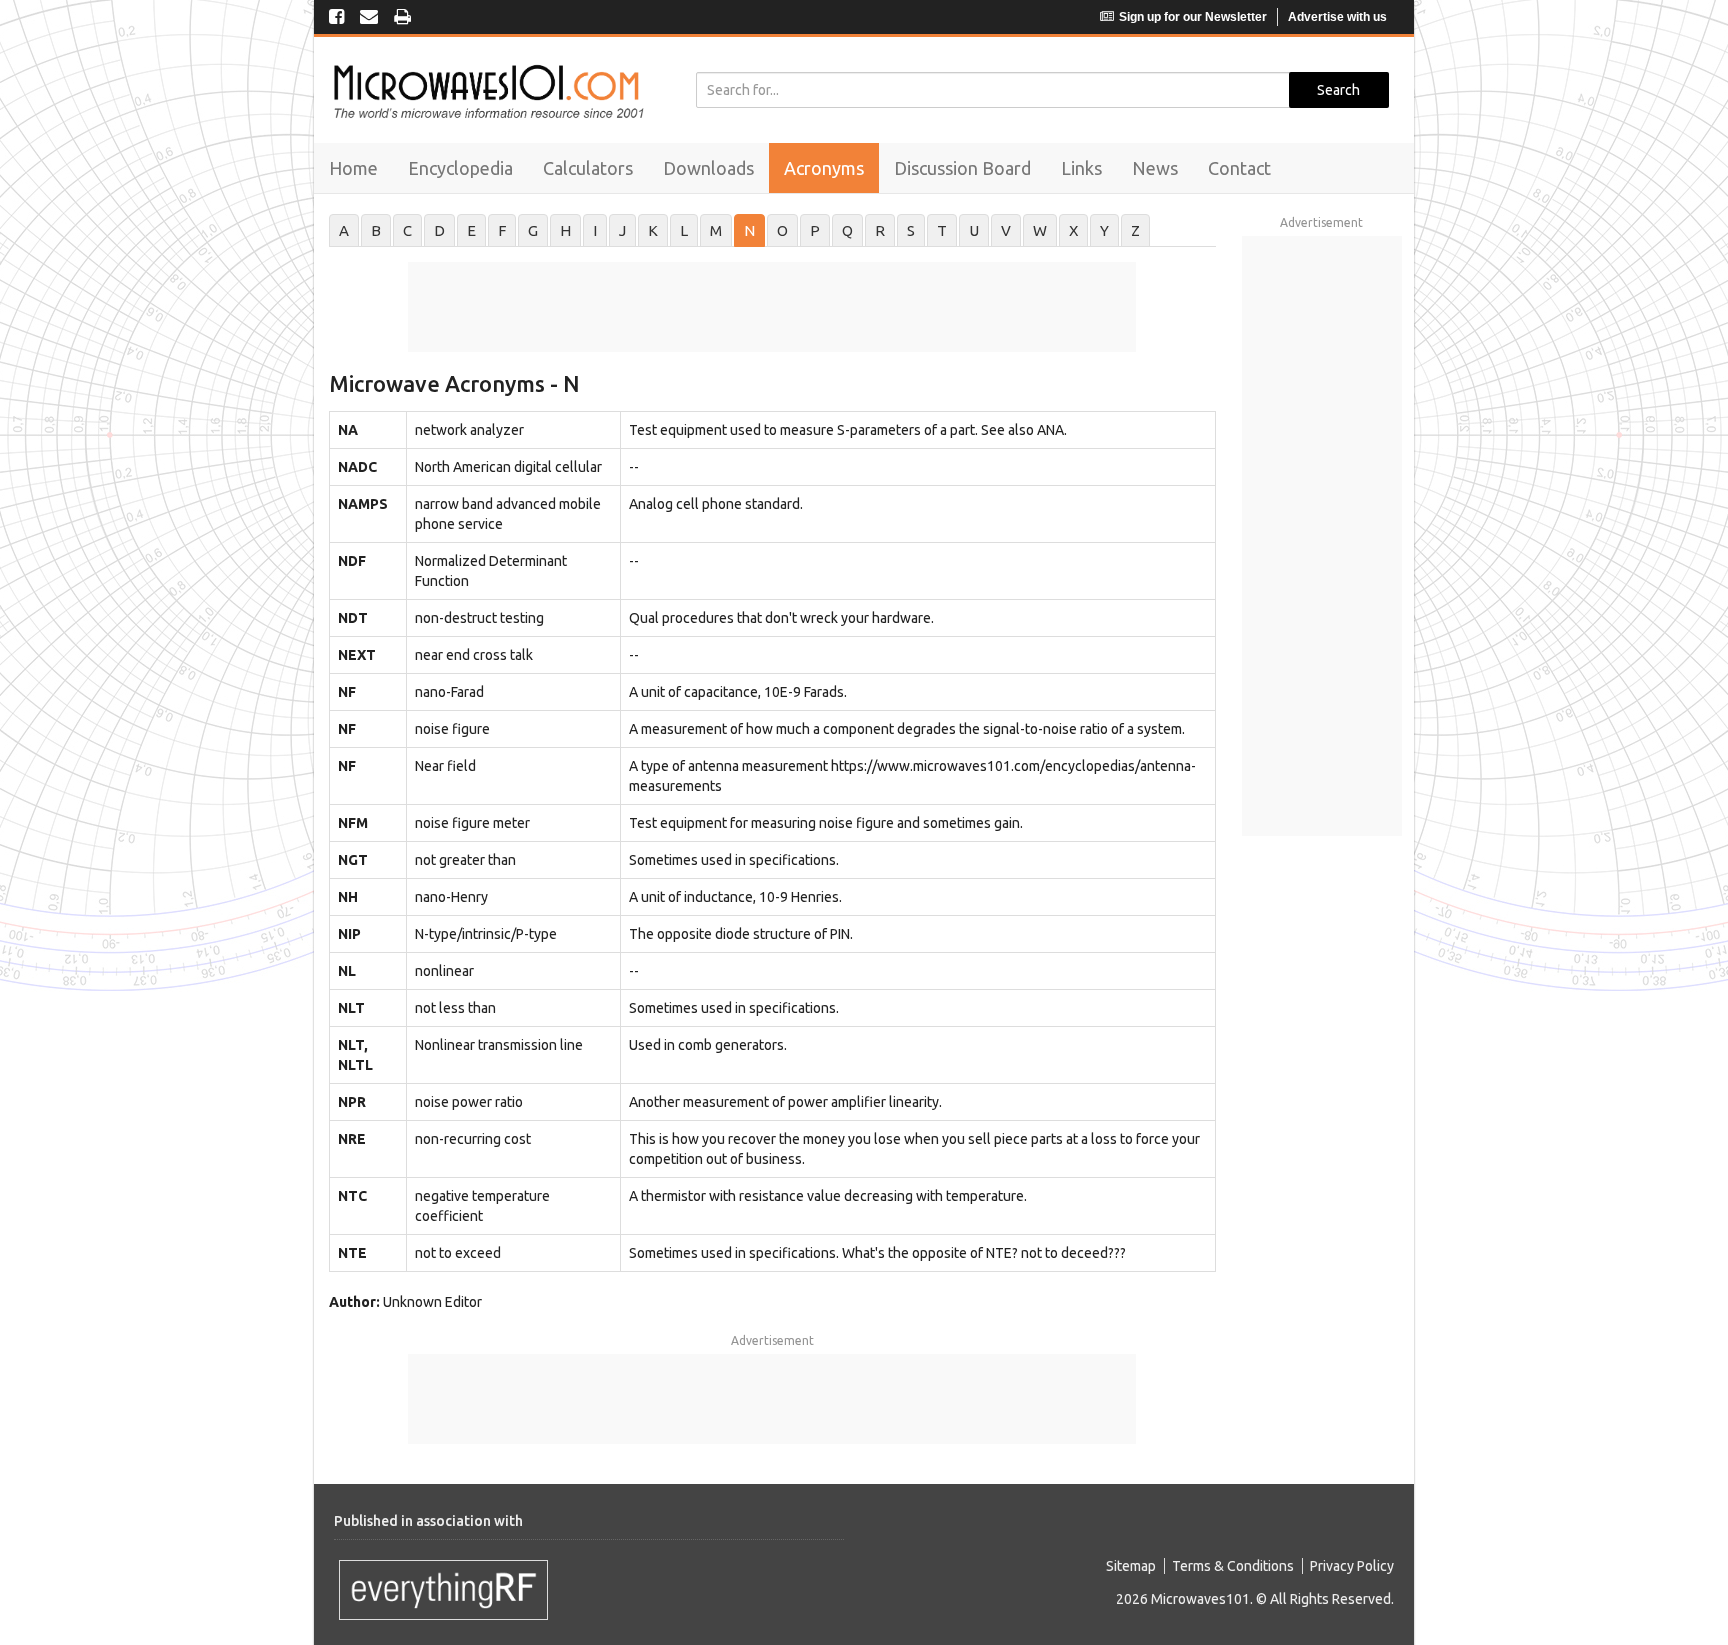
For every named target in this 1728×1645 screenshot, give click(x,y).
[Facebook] (336, 18)
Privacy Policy (1352, 1566)
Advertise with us (1337, 17)
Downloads (708, 168)
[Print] (402, 18)
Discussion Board (962, 168)
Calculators (588, 168)
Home (353, 168)
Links (1081, 168)
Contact (1239, 168)
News (1155, 168)
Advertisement (772, 1340)
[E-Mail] (369, 18)
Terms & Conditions (1233, 1566)
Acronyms (824, 168)
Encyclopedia (460, 168)
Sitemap (1131, 1566)
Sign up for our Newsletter (1193, 17)
